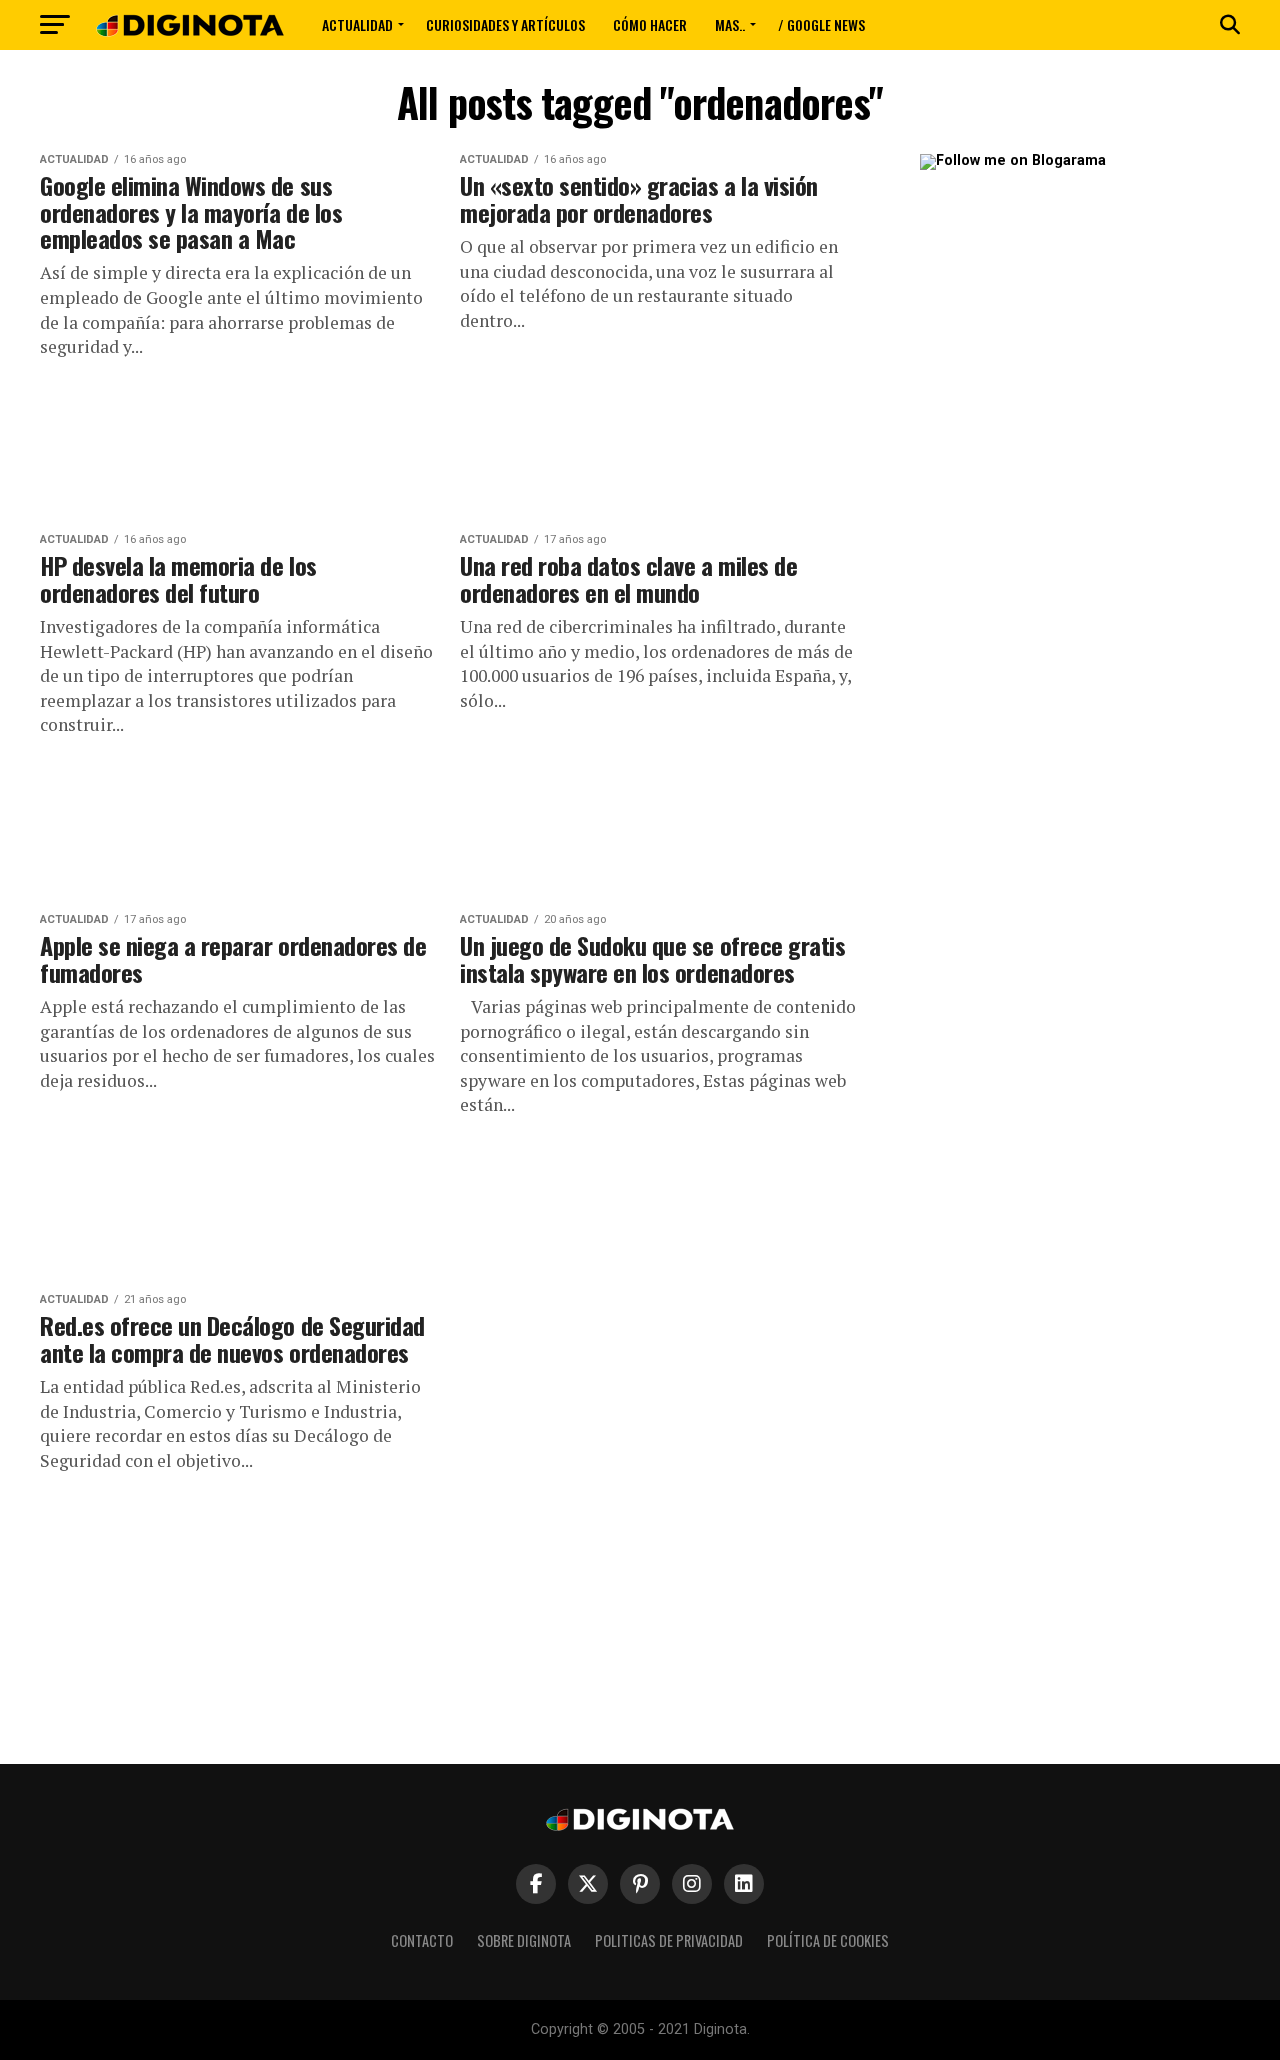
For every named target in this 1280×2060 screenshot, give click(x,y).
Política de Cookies (828, 1940)
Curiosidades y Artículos (505, 24)
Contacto (422, 1940)
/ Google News (821, 24)
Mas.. (730, 24)
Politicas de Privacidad (669, 1940)
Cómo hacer (650, 24)
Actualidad (357, 24)
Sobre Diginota (524, 1940)
